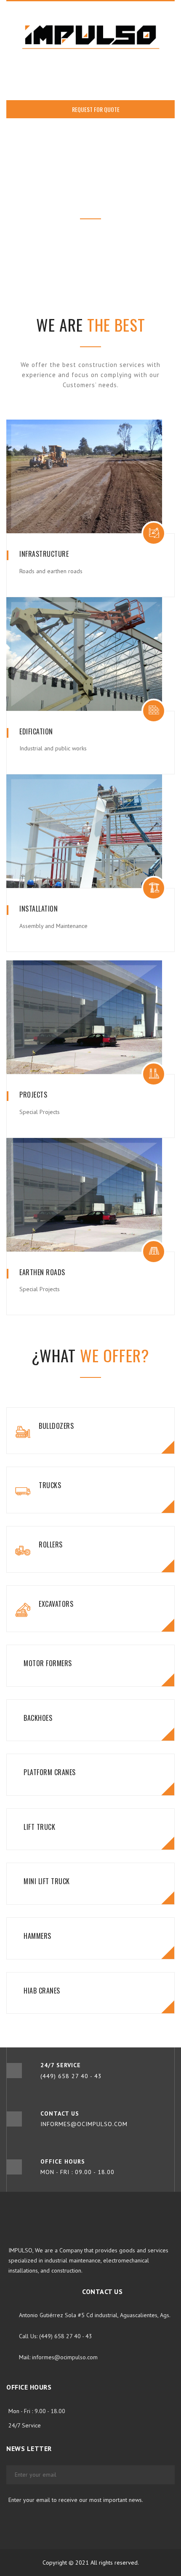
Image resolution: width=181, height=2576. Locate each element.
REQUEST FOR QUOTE (95, 109)
